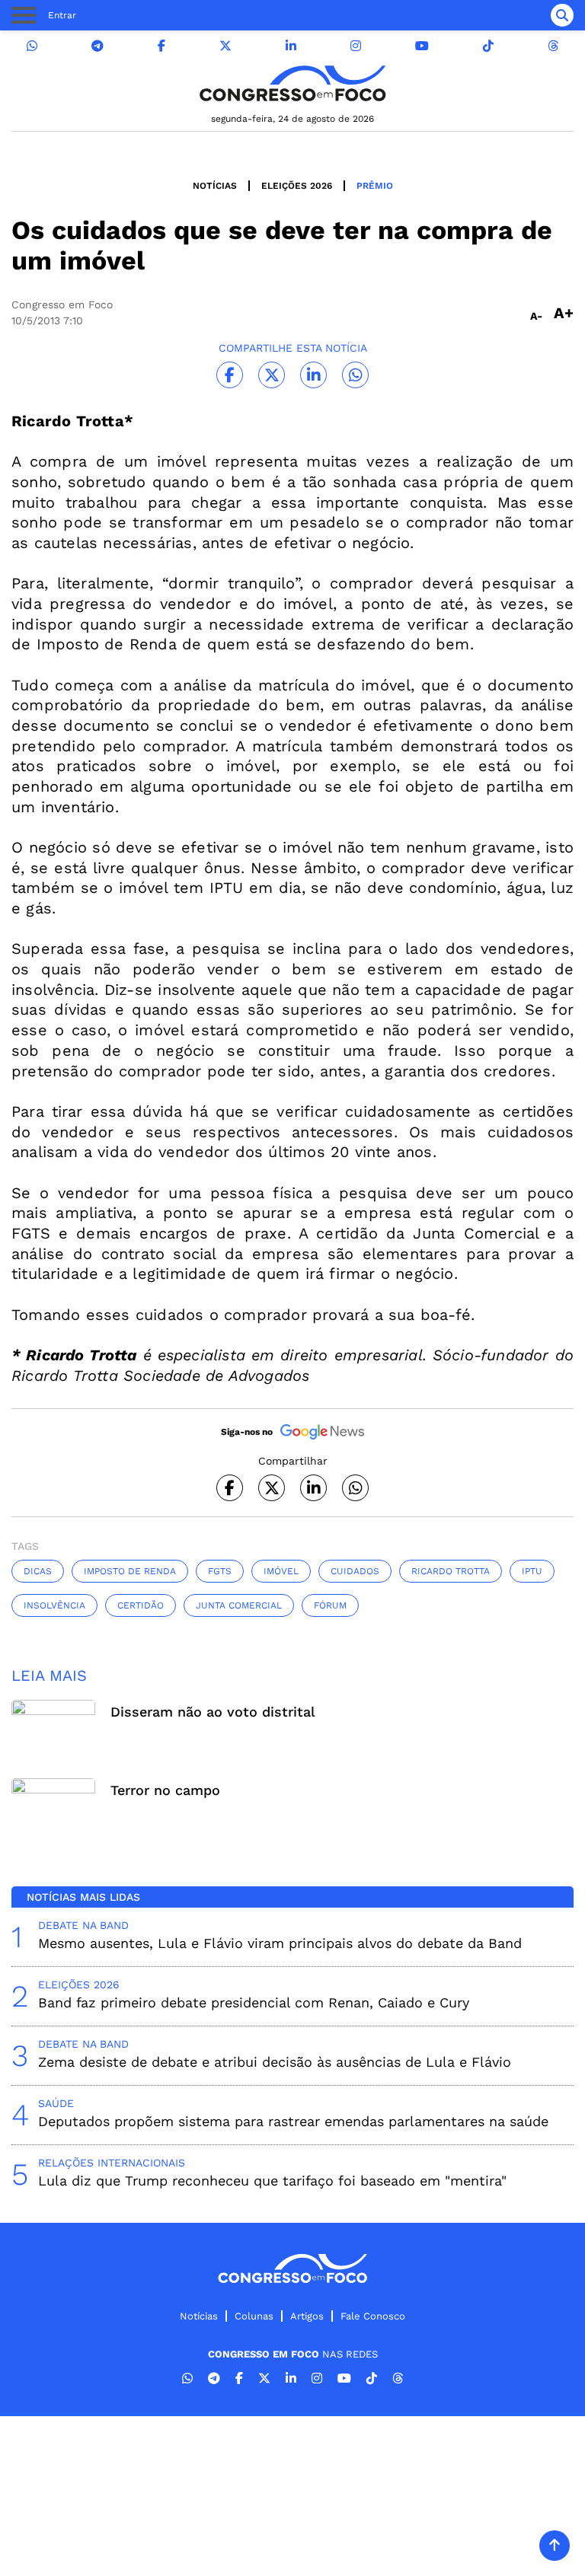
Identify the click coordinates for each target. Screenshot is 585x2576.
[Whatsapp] (32, 46)
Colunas (254, 2316)
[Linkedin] (291, 46)
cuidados (355, 1571)
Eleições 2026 (297, 186)
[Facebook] (161, 46)
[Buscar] (562, 15)
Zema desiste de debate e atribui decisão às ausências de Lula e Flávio (275, 2062)
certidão (141, 1605)
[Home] (292, 83)
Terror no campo (165, 1790)
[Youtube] (422, 46)
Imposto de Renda (130, 1571)
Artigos (307, 2316)
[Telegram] (97, 46)
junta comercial (239, 1605)
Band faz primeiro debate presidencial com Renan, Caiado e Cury (254, 2002)
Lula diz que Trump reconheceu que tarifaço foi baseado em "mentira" (272, 2181)
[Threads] (553, 46)
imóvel (281, 1571)
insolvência (54, 1605)
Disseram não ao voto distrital (213, 1712)
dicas (38, 1571)
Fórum (330, 1605)
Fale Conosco (373, 2316)
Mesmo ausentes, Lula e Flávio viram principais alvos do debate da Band (280, 1943)
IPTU (532, 1571)
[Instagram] (356, 46)
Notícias (215, 186)
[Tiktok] (488, 46)
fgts (220, 1571)
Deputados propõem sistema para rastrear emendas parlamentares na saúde (293, 2121)
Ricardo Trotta (451, 1571)
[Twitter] (225, 46)
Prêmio (375, 186)
